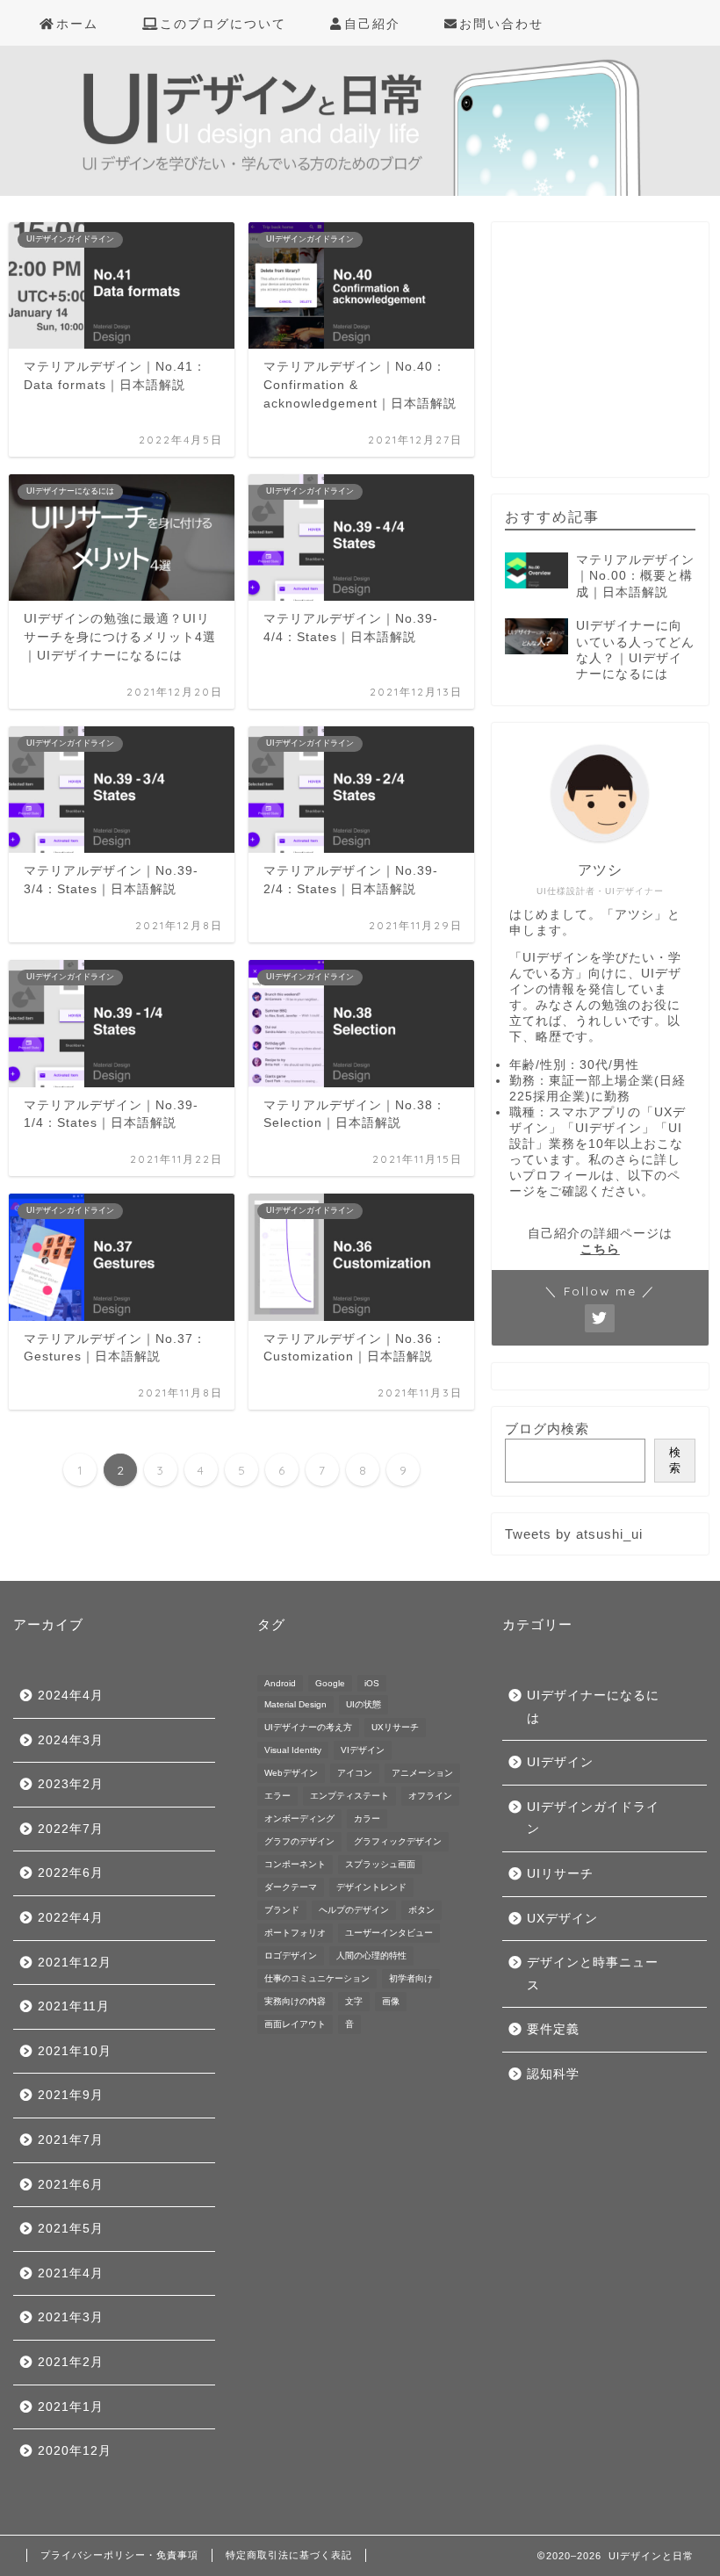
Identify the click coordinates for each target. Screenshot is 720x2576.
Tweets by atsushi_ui (574, 1534)
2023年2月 (71, 1784)
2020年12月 (75, 2451)
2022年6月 (71, 1873)
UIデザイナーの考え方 (308, 1727)
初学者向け (411, 1978)
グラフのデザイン (299, 1841)
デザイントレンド (371, 1887)
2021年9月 (71, 2095)
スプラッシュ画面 (380, 1864)
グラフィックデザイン (398, 1841)
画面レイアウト (295, 2024)
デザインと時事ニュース (593, 1974)
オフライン (430, 1796)
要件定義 (553, 2029)
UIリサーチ (560, 1874)
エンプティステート (349, 1796)
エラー (277, 1796)
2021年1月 (71, 2407)
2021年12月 (75, 1963)
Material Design (295, 1704)
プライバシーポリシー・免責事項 (119, 2555)
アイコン (355, 1773)
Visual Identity (293, 1750)
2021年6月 (71, 2185)
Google (330, 1683)
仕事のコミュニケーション (317, 1978)
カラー (367, 1818)
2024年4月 (71, 1696)
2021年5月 (71, 2229)
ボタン (421, 1910)
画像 (391, 2001)
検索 (675, 1460)
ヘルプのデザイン (354, 1910)
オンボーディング (299, 1818)
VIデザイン (363, 1750)
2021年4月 (71, 2273)
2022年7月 (71, 1829)
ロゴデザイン (291, 1955)
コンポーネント (295, 1864)
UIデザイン (560, 1762)
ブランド (282, 1910)
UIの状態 (364, 1704)
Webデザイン (291, 1773)
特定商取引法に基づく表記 (289, 2555)
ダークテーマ (291, 1887)
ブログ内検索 (547, 1429)
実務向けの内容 (295, 2001)
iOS (372, 1683)
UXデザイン (562, 1919)
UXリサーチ (395, 1727)
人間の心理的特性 (371, 1955)
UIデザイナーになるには (593, 1707)
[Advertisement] (612, 361)
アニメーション (422, 1773)
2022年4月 (71, 1918)
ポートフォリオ (295, 1933)
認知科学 (553, 2074)
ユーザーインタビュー (389, 1933)
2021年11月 (74, 2006)
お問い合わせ (501, 24)
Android (280, 1683)
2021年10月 (75, 2051)
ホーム (77, 24)
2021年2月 (71, 2362)
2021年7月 (71, 2140)
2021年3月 (71, 2317)
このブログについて (223, 24)
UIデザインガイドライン (593, 1818)
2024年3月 (71, 1740)
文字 (354, 2001)
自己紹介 (372, 24)
